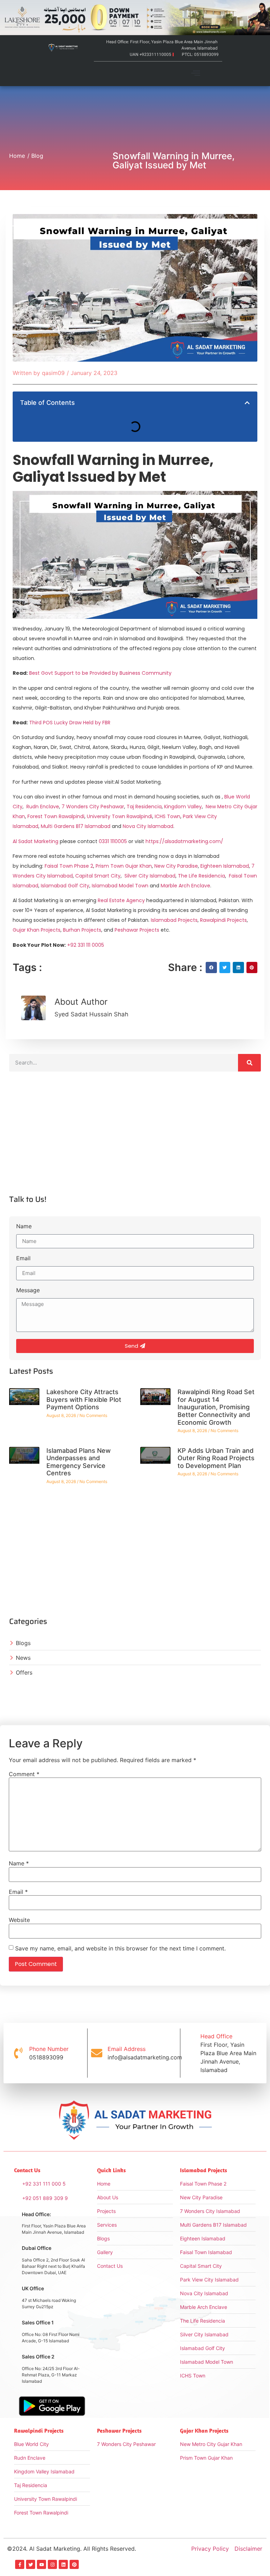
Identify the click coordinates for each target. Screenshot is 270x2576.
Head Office (216, 2036)
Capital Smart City (98, 876)
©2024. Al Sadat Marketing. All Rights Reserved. (72, 2549)
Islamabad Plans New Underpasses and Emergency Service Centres (79, 1462)
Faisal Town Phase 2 (69, 866)
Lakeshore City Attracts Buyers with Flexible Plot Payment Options (84, 1399)
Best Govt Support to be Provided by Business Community (100, 673)
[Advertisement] (135, 1139)
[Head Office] (189, 2053)
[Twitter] (31, 2564)
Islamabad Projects (174, 920)
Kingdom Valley (183, 807)
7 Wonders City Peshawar (93, 807)
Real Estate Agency (121, 900)
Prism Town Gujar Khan (124, 866)
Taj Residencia (144, 807)
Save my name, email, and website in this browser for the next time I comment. (120, 1948)
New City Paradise (176, 866)
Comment (24, 1774)
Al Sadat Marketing (36, 841)
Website (19, 1920)
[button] (196, 74)
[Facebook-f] (20, 2564)
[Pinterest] (74, 2564)
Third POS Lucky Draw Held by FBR (70, 723)
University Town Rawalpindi (120, 816)
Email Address (127, 2049)
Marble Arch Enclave (185, 886)
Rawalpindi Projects (223, 920)
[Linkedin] (63, 2564)
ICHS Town (168, 816)
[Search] (249, 1063)
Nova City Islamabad (148, 826)
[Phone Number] (18, 2053)
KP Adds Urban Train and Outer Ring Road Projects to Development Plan (216, 1458)
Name (24, 1226)
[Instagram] (52, 2564)
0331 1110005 (113, 841)
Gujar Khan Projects (37, 930)
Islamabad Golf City (65, 886)
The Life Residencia (201, 876)
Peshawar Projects (137, 930)
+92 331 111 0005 (86, 945)
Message (28, 1290)
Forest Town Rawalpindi (56, 816)
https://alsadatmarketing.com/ (184, 841)
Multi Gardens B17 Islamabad (76, 826)
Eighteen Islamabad (225, 866)
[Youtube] (41, 2564)
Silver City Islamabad (150, 876)
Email (23, 1258)
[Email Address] (97, 2053)
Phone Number (49, 2049)
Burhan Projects (82, 930)
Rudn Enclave (43, 807)
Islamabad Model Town (120, 886)
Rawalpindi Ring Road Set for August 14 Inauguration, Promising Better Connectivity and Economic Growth (216, 1407)
